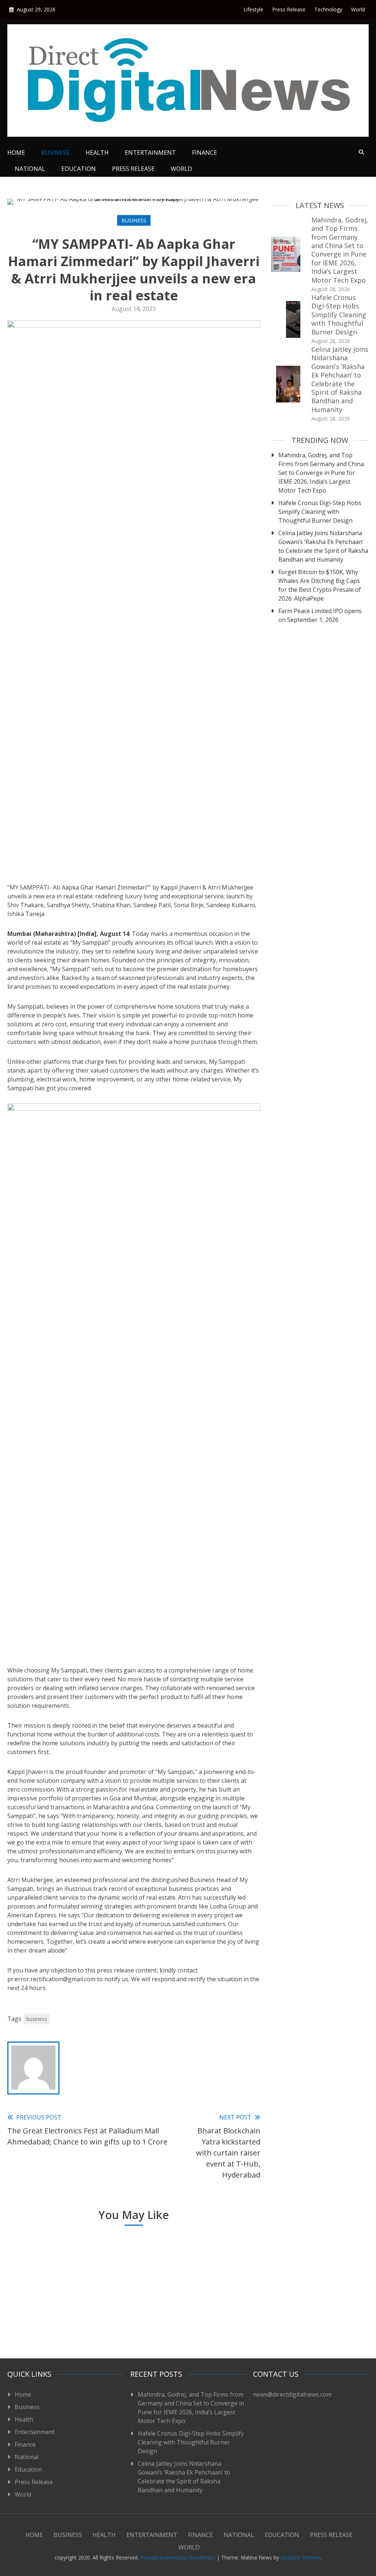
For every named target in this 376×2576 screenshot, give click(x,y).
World (358, 9)
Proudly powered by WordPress (178, 2557)
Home (16, 153)
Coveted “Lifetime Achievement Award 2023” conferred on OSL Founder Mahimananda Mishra (47, 2300)
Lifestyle (253, 9)
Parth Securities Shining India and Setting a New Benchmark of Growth (131, 2309)
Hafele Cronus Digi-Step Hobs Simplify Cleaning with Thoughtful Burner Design (339, 315)
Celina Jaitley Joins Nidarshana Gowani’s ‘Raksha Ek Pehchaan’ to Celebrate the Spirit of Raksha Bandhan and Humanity (340, 379)
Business (55, 153)
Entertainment (150, 153)
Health (97, 153)
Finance (205, 153)
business (37, 2019)
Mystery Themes (301, 2557)
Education (79, 169)
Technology (328, 9)
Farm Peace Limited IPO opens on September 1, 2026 (320, 615)
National (30, 169)
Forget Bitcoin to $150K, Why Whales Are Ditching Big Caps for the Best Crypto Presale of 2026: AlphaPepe (320, 585)
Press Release (289, 9)
